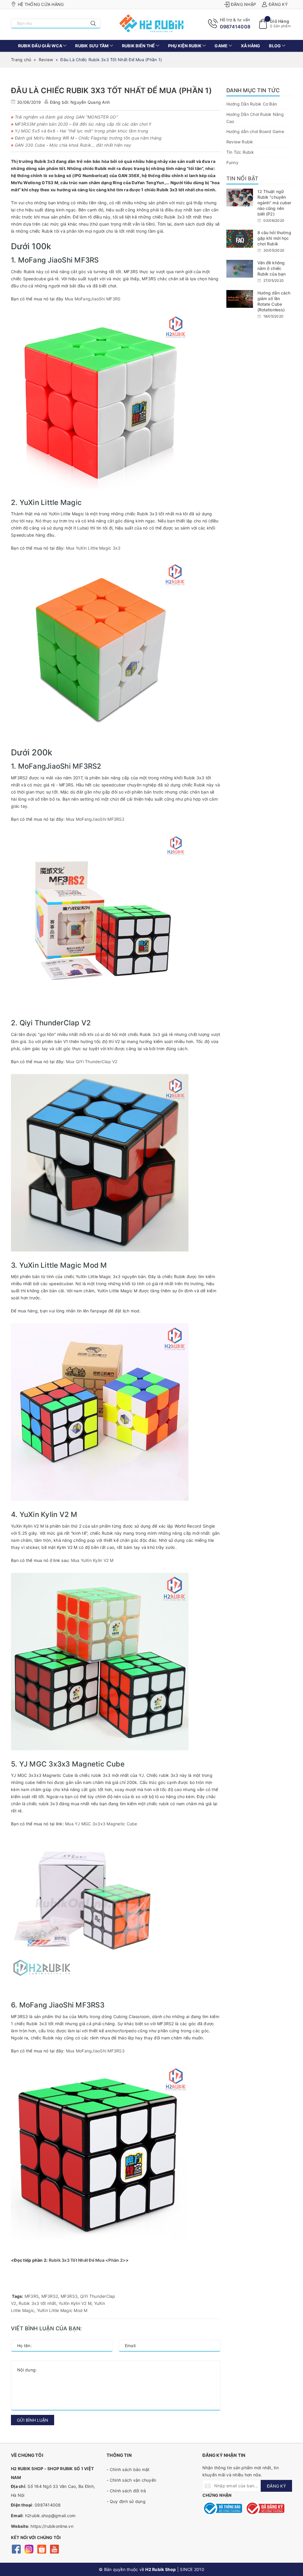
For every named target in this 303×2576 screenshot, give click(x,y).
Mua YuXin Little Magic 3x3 (93, 548)
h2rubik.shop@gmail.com (50, 2516)
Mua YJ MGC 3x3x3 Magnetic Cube (101, 1824)
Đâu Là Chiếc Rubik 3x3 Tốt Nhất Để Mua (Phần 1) (111, 90)
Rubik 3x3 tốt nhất (37, 2303)
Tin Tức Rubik (240, 152)
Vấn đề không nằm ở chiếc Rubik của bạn (272, 268)
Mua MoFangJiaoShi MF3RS (93, 299)
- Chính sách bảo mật (128, 2469)
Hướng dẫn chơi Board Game (255, 131)
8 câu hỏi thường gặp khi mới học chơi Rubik (274, 238)
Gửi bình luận (33, 2420)
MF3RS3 (69, 2296)
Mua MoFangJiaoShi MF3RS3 (95, 2051)
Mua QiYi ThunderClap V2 (92, 1062)
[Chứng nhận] (222, 2508)
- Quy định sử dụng (126, 2501)
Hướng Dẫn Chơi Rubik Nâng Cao (255, 118)
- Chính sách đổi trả (126, 2491)
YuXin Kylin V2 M (75, 2303)
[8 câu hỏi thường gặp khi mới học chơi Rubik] (240, 239)
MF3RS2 (50, 2296)
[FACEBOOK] (16, 2549)
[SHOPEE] (42, 2549)
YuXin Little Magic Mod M (62, 2310)
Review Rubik (240, 142)
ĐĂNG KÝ (276, 2486)
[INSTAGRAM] (29, 2549)
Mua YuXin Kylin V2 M (92, 1560)
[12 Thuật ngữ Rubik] (240, 197)
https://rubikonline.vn (52, 2526)
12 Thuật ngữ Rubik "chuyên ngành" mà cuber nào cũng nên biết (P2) (274, 203)
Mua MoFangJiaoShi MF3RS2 (95, 819)
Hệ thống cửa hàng (41, 4)
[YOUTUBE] (54, 2549)
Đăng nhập (243, 4)
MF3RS (32, 2296)
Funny (232, 162)
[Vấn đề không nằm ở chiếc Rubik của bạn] (240, 269)
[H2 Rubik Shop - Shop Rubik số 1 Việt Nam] (152, 23)
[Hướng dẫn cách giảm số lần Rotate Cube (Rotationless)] (240, 299)
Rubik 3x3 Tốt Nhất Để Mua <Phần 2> (87, 2260)
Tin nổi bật (242, 178)
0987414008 (235, 27)
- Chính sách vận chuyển (131, 2480)
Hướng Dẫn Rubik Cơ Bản (252, 104)
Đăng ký (278, 4)
